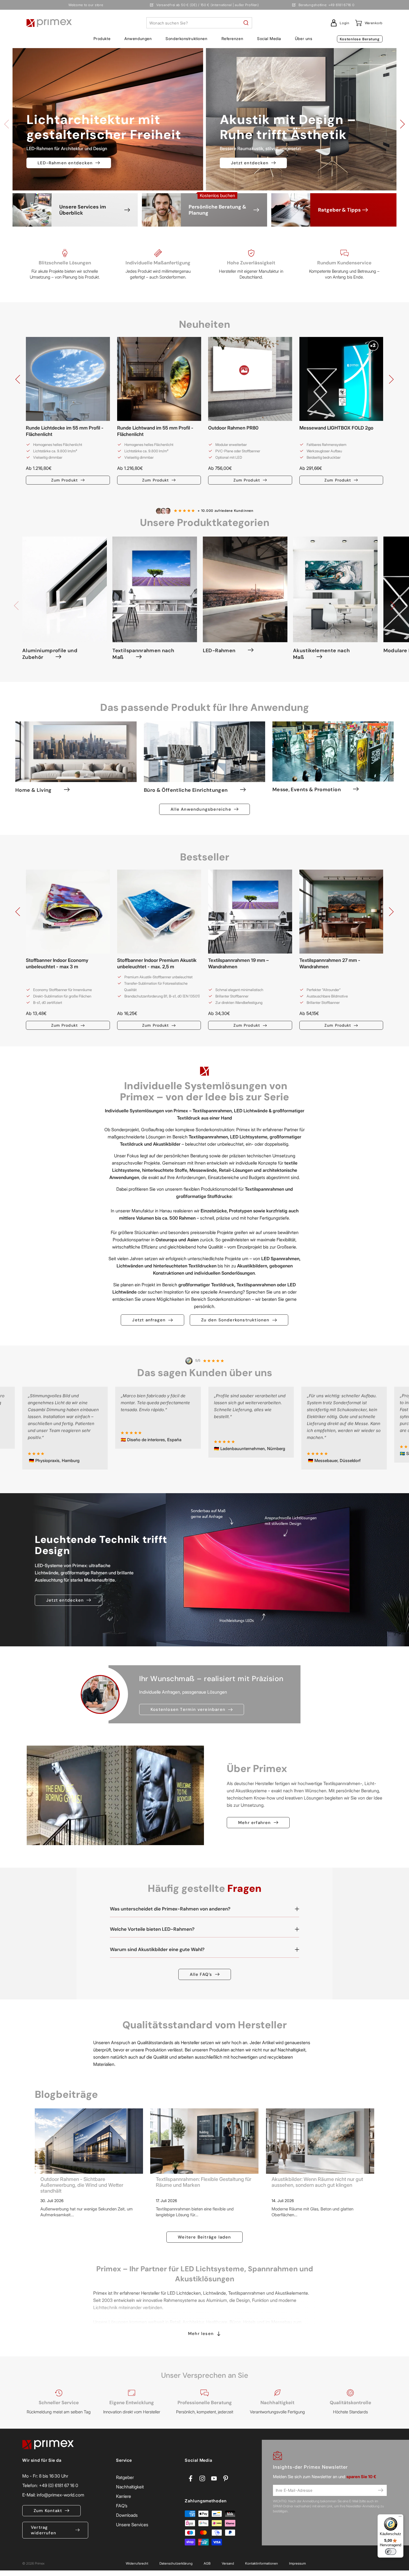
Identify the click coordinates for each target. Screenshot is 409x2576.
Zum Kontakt (48, 2511)
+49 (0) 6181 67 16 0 (59, 2485)
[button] (102, 39)
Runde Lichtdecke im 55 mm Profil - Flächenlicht (65, 431)
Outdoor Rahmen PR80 (233, 428)
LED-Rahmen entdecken (65, 163)
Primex (40, 2563)
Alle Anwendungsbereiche (201, 809)
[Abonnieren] (381, 2490)
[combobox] (199, 23)
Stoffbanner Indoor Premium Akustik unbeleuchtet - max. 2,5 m (157, 963)
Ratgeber (125, 2477)
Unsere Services (132, 2525)
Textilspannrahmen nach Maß (143, 654)
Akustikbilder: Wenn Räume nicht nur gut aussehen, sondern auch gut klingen (317, 2182)
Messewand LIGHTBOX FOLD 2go (336, 428)
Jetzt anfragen (149, 1320)
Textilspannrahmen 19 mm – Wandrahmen (238, 963)
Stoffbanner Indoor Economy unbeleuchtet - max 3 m (57, 963)
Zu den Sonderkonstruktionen (235, 1320)
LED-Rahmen (219, 651)
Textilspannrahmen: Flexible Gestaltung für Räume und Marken (204, 2182)
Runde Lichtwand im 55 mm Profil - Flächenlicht (155, 431)
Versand (228, 2563)
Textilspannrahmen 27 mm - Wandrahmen (330, 963)
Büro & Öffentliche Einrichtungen (186, 790)
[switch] (391, 2552)
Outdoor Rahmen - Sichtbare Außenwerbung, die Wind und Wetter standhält (82, 2185)
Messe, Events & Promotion (307, 790)
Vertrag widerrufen (44, 2530)
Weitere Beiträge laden (204, 2237)
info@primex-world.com (61, 2495)
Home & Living (34, 790)
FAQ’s (122, 2506)
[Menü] (400, 2518)
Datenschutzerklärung (176, 2563)
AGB (207, 2563)
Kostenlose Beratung (360, 39)
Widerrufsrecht (137, 2563)
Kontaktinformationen (262, 2563)
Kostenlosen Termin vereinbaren (188, 1709)
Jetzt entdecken (250, 163)
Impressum (297, 2563)
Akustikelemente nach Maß (321, 654)
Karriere (124, 2496)
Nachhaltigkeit (130, 2487)
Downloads (127, 2515)
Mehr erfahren (255, 1823)
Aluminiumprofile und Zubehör (50, 654)
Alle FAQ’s (201, 1974)
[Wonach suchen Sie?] (246, 23)
